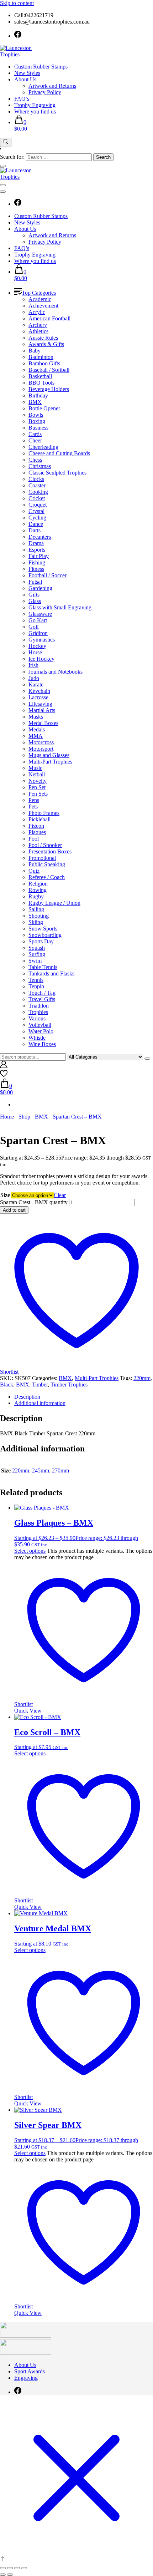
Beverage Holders (49, 389)
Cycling (37, 518)
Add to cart (14, 1210)
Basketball (40, 376)
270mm (60, 1470)
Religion (38, 884)
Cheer (35, 440)
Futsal (35, 582)
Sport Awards (30, 2371)
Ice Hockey (41, 659)
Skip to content (17, 3)
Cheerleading (43, 447)
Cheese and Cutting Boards (59, 453)
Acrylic (37, 312)
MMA (36, 736)
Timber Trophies (69, 1385)
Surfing (37, 954)
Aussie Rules (43, 338)
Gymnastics (42, 640)
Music (35, 768)
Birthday (38, 395)
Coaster (37, 485)
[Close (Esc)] (24, 2568)
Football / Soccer (48, 575)
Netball (37, 774)
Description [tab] (27, 1397)
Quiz (34, 871)
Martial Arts (42, 710)
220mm (142, 1378)
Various (37, 1018)
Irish (33, 665)
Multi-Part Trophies (50, 762)
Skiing (36, 922)
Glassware (40, 614)
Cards (35, 434)
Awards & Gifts (46, 344)
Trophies (38, 1012)
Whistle (37, 1038)
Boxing (37, 421)
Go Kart (38, 620)
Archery (38, 325)
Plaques (37, 832)
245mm (41, 1470)
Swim (35, 961)
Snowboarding (45, 935)
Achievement (43, 306)
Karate (36, 684)
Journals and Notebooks (56, 672)
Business (38, 428)
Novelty (38, 781)
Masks (36, 717)
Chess (35, 460)
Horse (35, 652)
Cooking (38, 492)
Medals (37, 729)
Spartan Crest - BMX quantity (34, 1202)
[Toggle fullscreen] (10, 2568)
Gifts (34, 595)
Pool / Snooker (45, 845)
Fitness (36, 569)
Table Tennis (43, 967)
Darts (35, 530)
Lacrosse (38, 697)
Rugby (36, 896)
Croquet (38, 505)
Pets (33, 807)
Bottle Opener (44, 408)
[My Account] (4, 1066)
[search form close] (3, 166)
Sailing (36, 909)
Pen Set (37, 787)
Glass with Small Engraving (60, 607)
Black (7, 1385)
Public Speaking (47, 864)
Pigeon (36, 826)
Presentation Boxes (50, 851)
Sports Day (41, 941)
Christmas (40, 466)
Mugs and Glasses (49, 755)
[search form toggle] (6, 142)
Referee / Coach (47, 877)
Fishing (37, 562)
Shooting (39, 916)
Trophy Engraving (35, 105)
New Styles (27, 73)
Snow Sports (43, 929)
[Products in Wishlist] (4, 1075)
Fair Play (39, 556)
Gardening (40, 588)
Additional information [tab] (40, 1403)
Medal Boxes (43, 723)
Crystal (36, 511)
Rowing (38, 890)
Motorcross (41, 742)
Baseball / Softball (49, 370)
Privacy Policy (45, 92)
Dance (36, 524)
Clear (60, 1195)
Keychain (39, 691)
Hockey (37, 646)
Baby (35, 351)
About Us (25, 79)
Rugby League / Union (54, 903)
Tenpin (36, 986)
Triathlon (39, 1006)
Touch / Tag (42, 993)
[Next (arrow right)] (10, 2575)
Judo (34, 678)
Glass (35, 601)
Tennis (36, 980)
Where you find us (35, 111)
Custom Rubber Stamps (41, 67)
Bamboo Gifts (44, 363)
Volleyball (40, 1025)
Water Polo (41, 1031)
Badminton (41, 357)
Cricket (37, 498)
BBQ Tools (41, 383)
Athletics (38, 331)
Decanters (40, 537)
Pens (34, 800)
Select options (30, 1551)
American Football (49, 318)
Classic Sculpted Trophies (57, 473)
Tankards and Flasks (51, 973)
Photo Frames (44, 813)
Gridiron (38, 633)
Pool (34, 839)
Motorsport (41, 749)
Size (5, 1195)
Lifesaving (40, 704)
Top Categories (39, 293)
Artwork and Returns (52, 86)
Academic (40, 299)
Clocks (36, 479)
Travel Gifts (42, 999)
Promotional (42, 858)
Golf (34, 627)
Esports (37, 550)
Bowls (36, 415)
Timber (40, 1385)
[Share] (17, 2568)
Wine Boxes (42, 1044)
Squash (37, 948)
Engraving (26, 2378)
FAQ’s (22, 99)
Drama (36, 543)
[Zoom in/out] (3, 2568)
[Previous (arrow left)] (3, 2575)
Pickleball (39, 819)
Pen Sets (38, 794)
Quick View (28, 1711)
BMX (35, 402)
